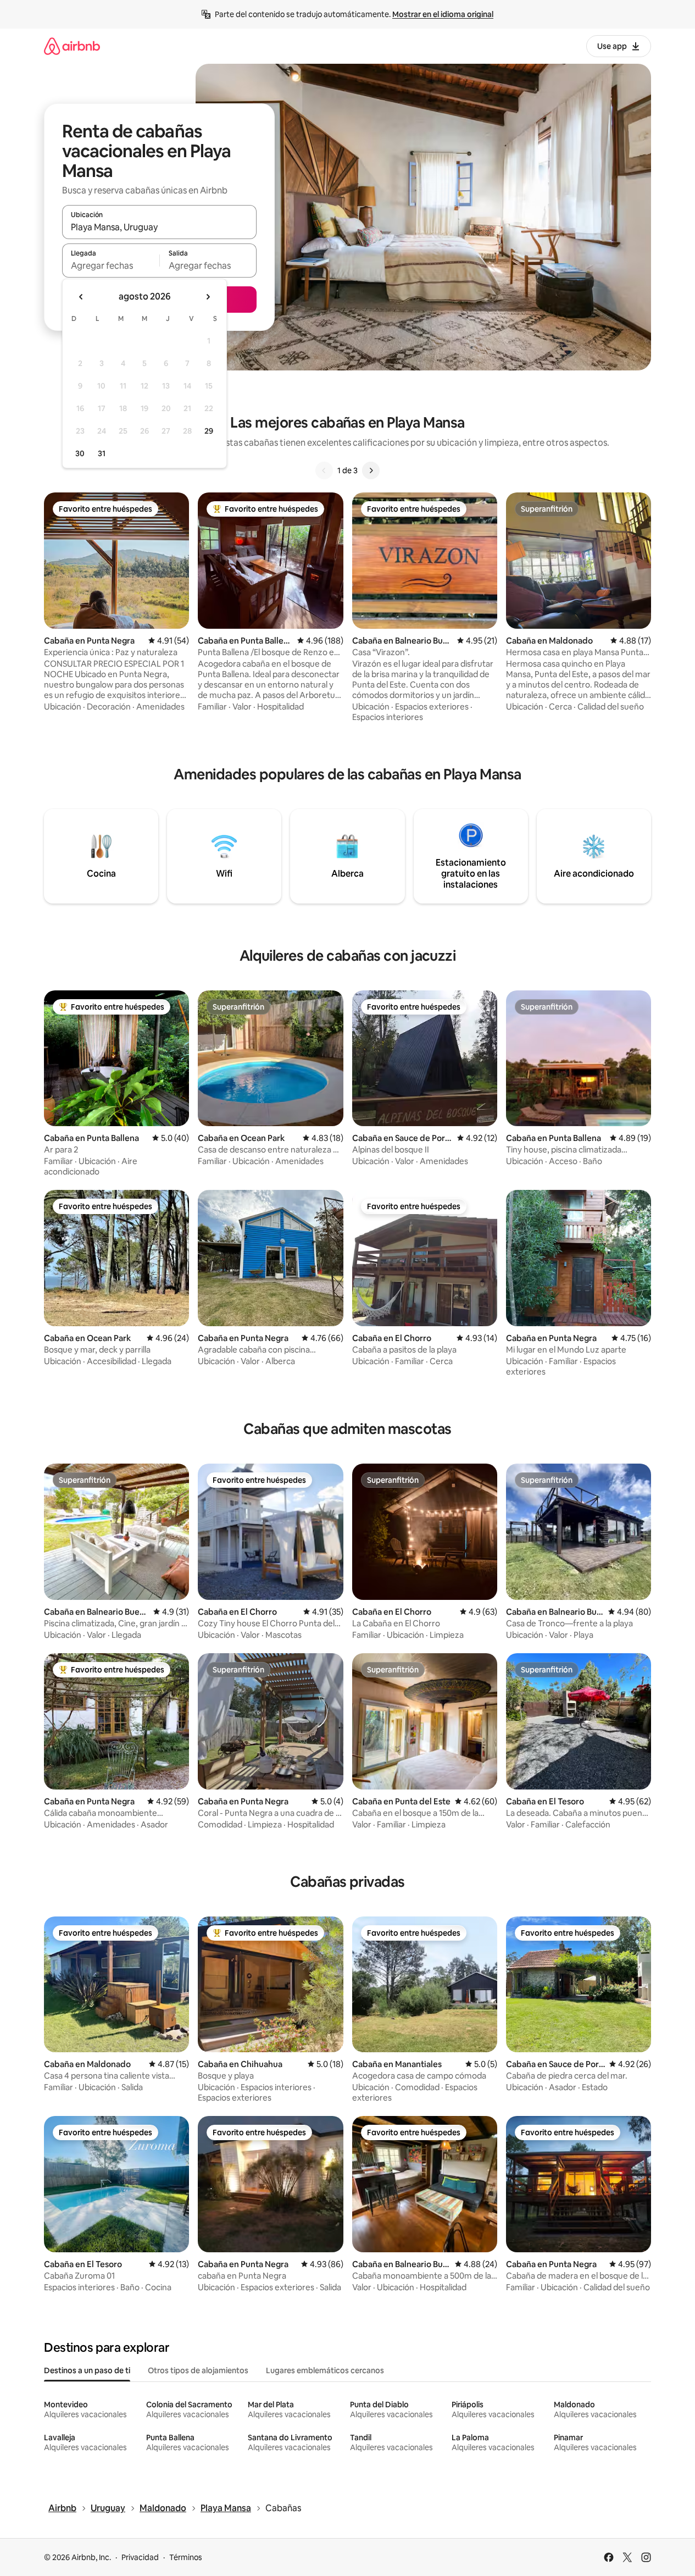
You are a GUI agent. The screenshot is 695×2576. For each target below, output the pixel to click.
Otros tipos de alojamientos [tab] (198, 2370)
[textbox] (111, 265)
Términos (186, 2557)
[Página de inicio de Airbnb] (72, 46)
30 (80, 453)
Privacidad (140, 2557)
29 (209, 431)
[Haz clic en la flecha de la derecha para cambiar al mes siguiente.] (208, 297)
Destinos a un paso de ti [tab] (87, 2370)
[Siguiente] (371, 470)
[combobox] (159, 227)
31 (102, 453)
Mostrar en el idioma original (443, 14)
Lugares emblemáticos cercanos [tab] (325, 2370)
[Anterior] (324, 470)
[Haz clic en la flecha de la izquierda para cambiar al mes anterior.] (81, 297)
